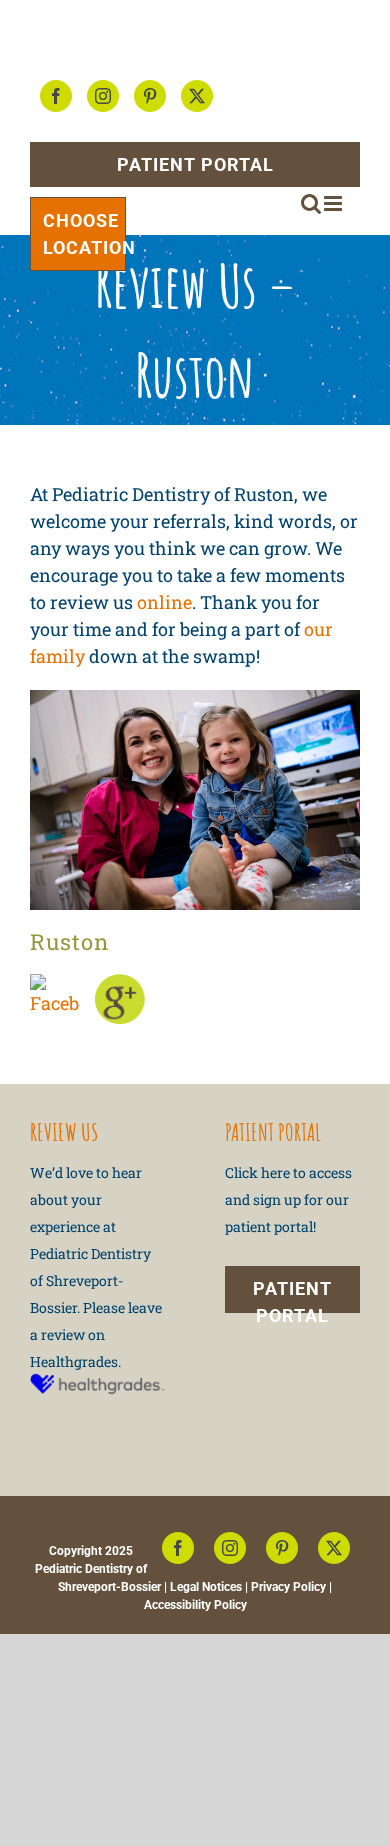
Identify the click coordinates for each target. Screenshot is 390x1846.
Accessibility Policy (195, 1605)
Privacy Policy (288, 1587)
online (164, 602)
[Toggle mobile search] (311, 203)
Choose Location (84, 234)
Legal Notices (206, 1587)
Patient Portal (195, 164)
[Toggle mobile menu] (334, 203)
